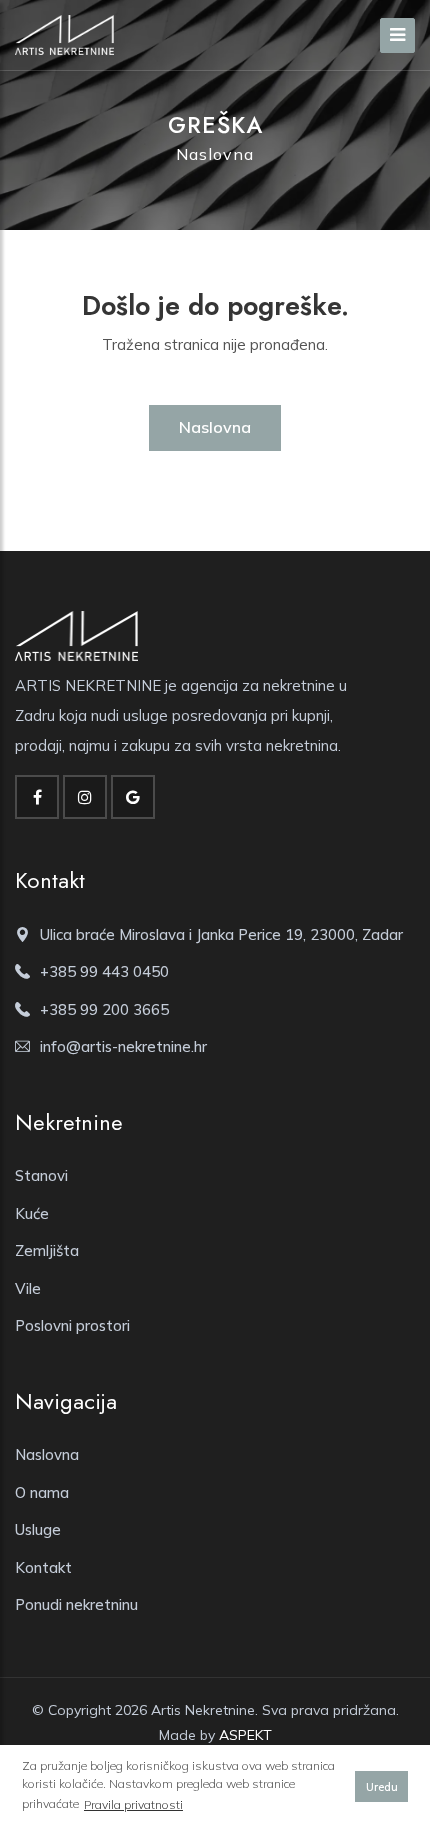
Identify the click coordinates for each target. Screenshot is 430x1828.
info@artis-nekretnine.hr (123, 1046)
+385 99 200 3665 (104, 1009)
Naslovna (215, 154)
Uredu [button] (382, 1787)
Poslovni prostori (72, 1325)
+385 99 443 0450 (104, 971)
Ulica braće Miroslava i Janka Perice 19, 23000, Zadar (221, 934)
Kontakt (43, 1567)
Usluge (38, 1529)
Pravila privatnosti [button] (133, 1804)
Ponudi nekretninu (76, 1604)
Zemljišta (47, 1250)
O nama (42, 1492)
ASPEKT (245, 1735)
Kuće (32, 1213)
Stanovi (41, 1175)
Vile (28, 1288)
